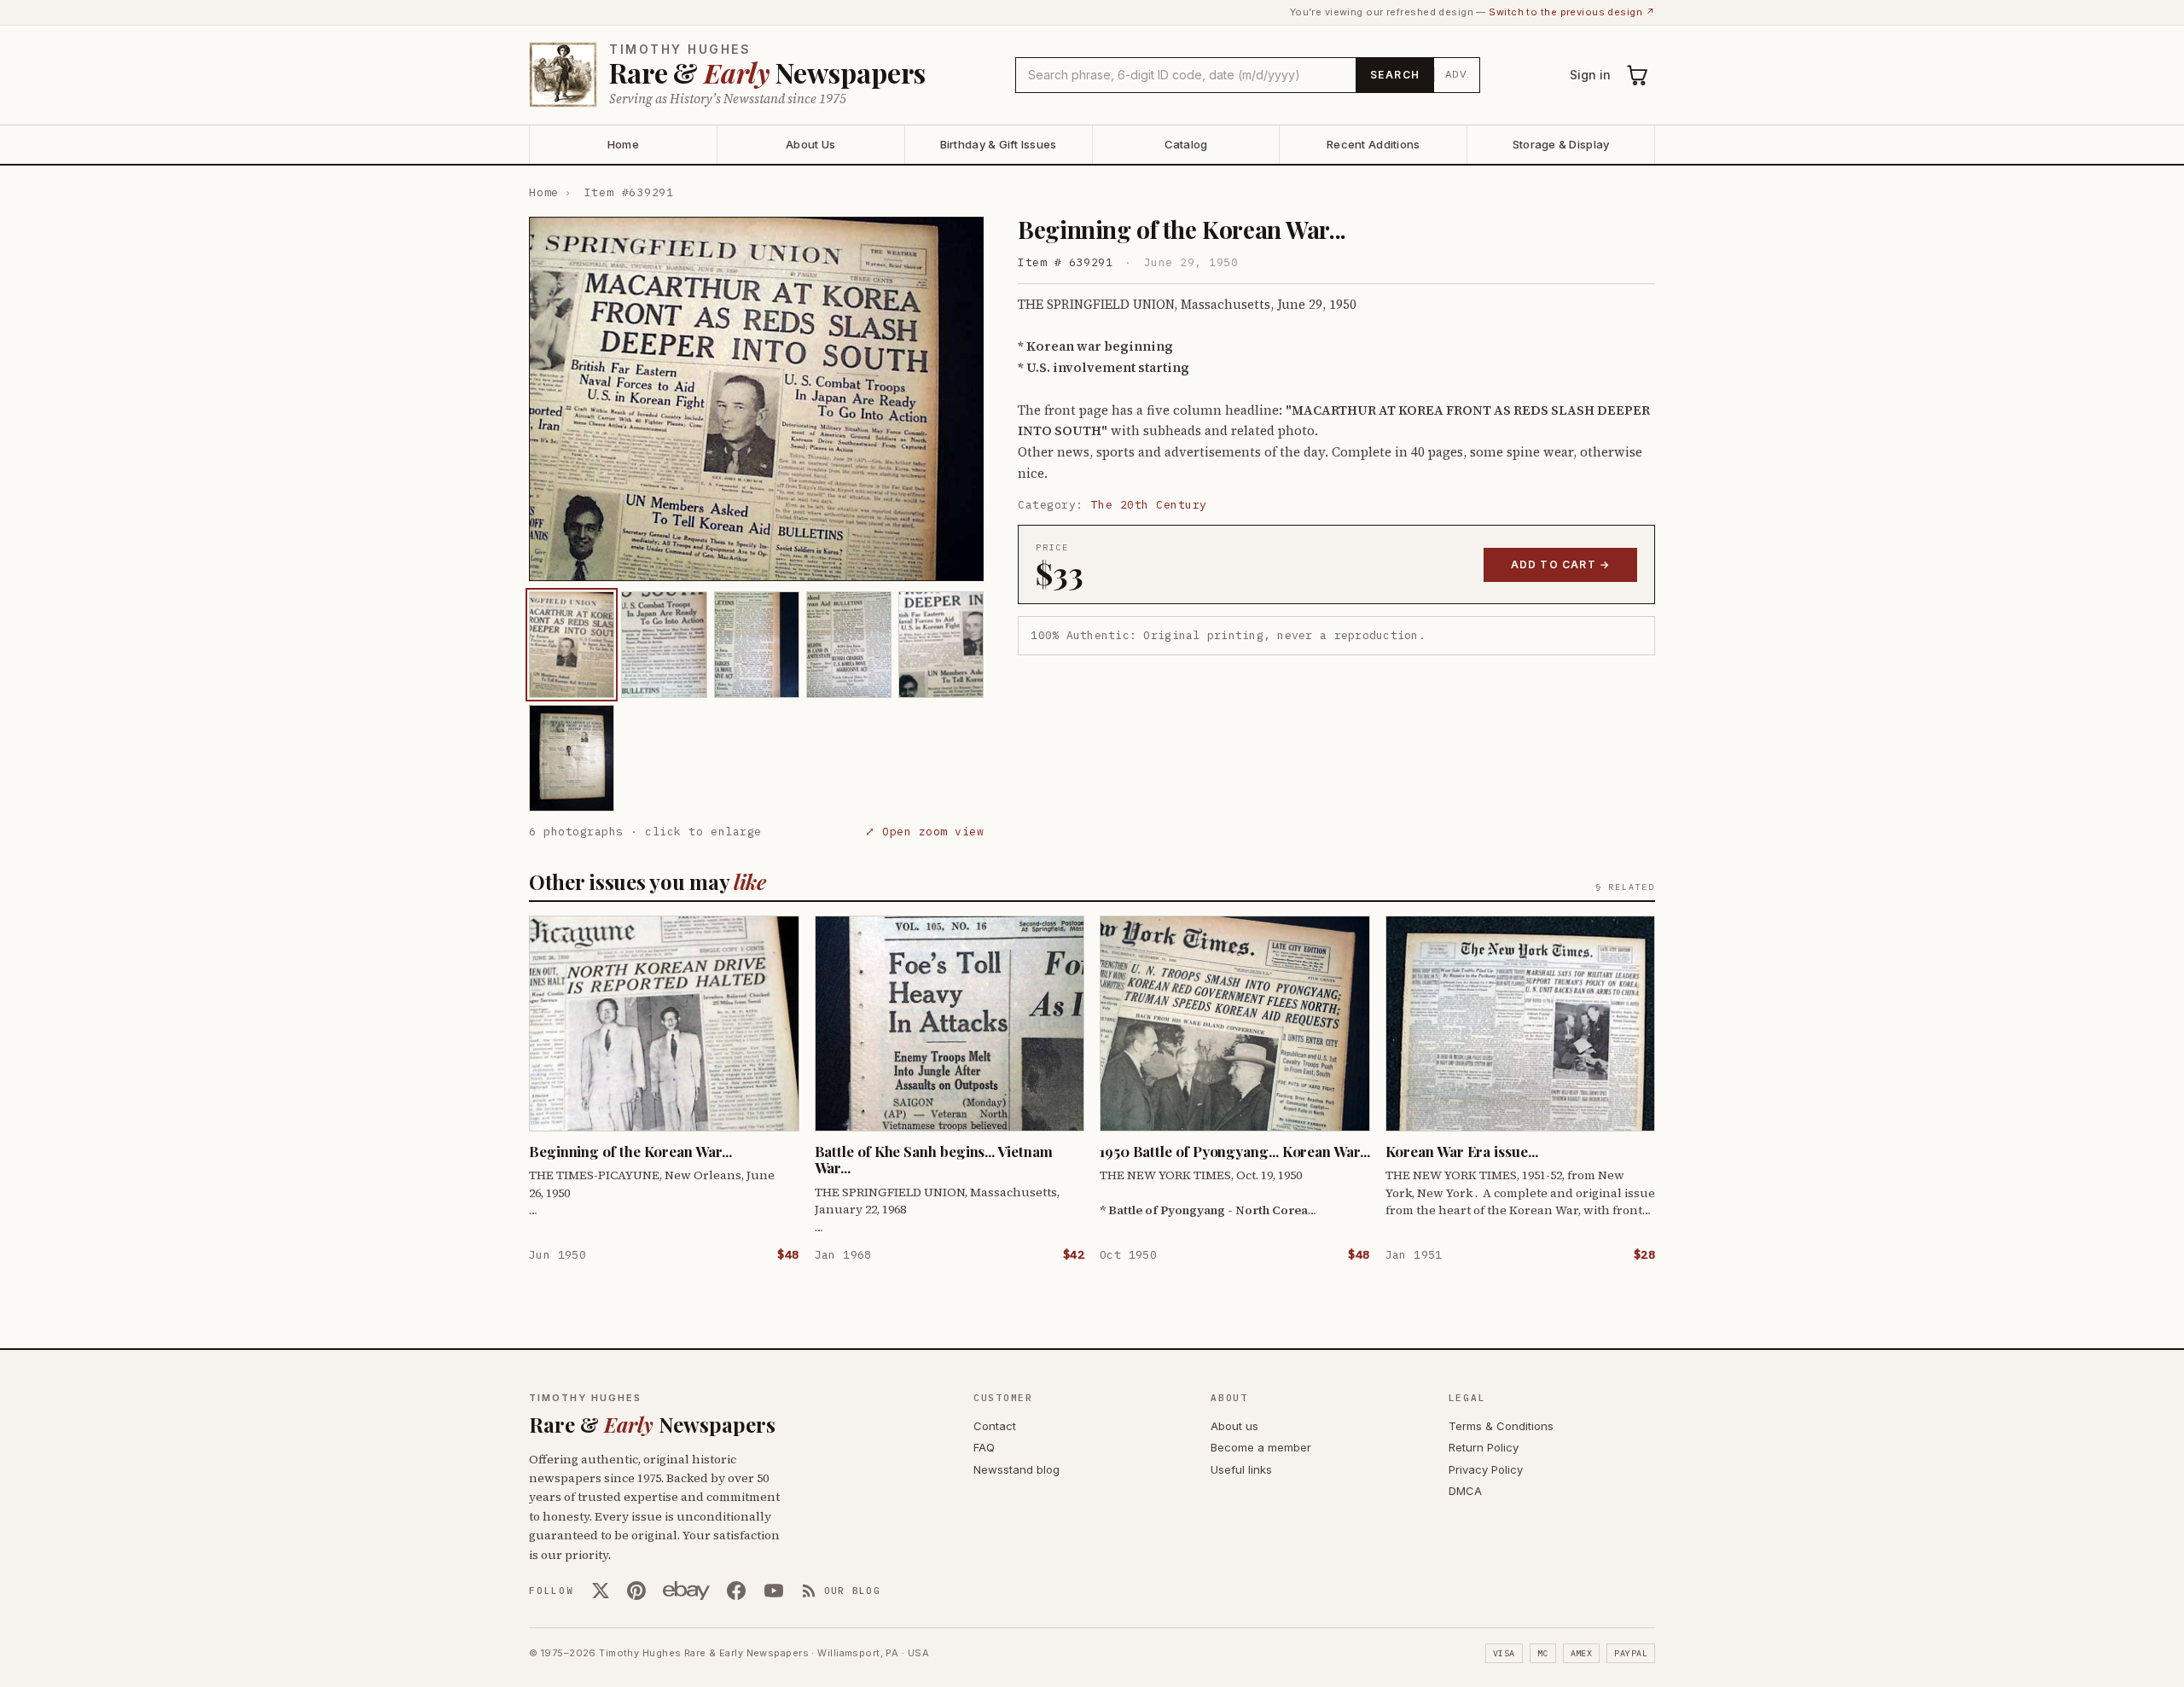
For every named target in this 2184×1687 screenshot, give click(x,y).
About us (1234, 1426)
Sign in (1590, 75)
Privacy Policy (1486, 1469)
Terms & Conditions (1501, 1426)
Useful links (1241, 1469)
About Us (810, 144)
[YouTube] (774, 1591)
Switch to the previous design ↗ (1572, 12)
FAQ (984, 1447)
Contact (995, 1426)
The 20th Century (1149, 505)
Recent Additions (1373, 144)
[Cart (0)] (1638, 75)
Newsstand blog (1016, 1469)
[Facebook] (736, 1591)
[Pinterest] (636, 1591)
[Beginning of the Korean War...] (572, 645)
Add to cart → (1561, 564)
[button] (756, 399)
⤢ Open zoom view (924, 832)
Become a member (1261, 1447)
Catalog (1186, 144)
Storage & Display (1561, 144)
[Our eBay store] (686, 1591)
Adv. (1458, 74)
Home (623, 144)
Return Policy (1484, 1447)
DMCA (1465, 1491)
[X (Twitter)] (601, 1591)
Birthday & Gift (999, 144)
